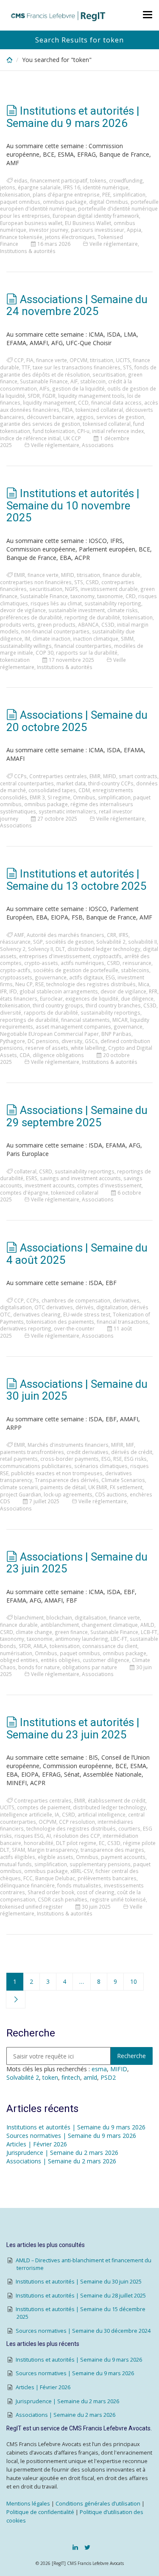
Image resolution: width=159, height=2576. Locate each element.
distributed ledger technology (104, 949)
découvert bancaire (50, 417)
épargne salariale (39, 187)
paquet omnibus (20, 202)
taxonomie (110, 596)
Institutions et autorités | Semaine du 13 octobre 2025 (77, 880)
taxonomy (82, 596)
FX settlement (126, 1487)
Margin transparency (53, 1850)
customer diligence (106, 1660)
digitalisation (16, 1307)
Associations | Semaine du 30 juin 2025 (77, 1390)
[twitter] (87, 2547)
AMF (19, 935)
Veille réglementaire (114, 244)
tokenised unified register (31, 1907)
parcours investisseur (98, 230)
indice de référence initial (30, 438)
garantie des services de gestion (40, 424)
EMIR (20, 575)
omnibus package (65, 202)
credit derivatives (88, 1452)
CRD (131, 596)
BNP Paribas (116, 1034)
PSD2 (108, 2077)
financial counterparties (83, 646)
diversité (11, 1012)
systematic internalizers (67, 811)
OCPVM (47, 1822)
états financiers (19, 998)
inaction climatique (96, 638)
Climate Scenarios (123, 1480)
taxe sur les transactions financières (77, 367)
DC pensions (43, 1041)
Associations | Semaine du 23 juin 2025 (77, 1563)
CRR (112, 935)
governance (128, 1026)
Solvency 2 (13, 949)
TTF (26, 367)
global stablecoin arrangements (59, 991)
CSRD (92, 582)
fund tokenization (54, 431)
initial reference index (118, 431)
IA (57, 1814)
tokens (98, 180)
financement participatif (59, 180)
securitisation (109, 374)
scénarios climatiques (101, 1466)
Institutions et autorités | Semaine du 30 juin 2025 (79, 2282)
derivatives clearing (37, 1314)
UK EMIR (98, 1487)
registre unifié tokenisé (118, 1899)
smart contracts (138, 776)
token (50, 2077)
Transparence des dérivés (67, 1480)
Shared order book (51, 1892)
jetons (8, 187)
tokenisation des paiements (60, 1322)
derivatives (126, 1300)
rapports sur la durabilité (87, 652)
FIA (30, 360)
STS (127, 367)
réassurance (15, 942)
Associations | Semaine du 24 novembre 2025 (77, 305)
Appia (134, 230)
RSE (39, 984)
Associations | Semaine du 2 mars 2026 (61, 2161)
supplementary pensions (100, 1864)
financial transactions (123, 1322)
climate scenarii (19, 1487)
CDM (84, 790)
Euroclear (51, 998)
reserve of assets (47, 1048)
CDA (25, 1055)
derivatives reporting (26, 1328)
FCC (28, 1878)
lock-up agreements (68, 1494)
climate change (34, 1632)
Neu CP (24, 984)
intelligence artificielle (26, 1814)
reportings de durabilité (29, 1020)
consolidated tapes (52, 790)
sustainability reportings (110, 1012)
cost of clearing (96, 1892)
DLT (60, 949)
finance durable (121, 575)
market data (71, 783)
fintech (71, 2077)
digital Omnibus (109, 202)
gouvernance (51, 977)
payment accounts (123, 1857)
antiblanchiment (60, 1625)
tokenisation (15, 194)
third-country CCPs (111, 783)
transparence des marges (112, 1850)
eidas (21, 180)
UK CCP (72, 438)
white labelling (88, 1048)
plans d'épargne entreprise (66, 194)
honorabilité (39, 1843)
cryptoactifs (107, 956)
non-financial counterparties (55, 631)
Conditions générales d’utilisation (98, 2504)
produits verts (17, 624)
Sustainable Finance (44, 381)
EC (102, 1843)
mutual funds (16, 1864)
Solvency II (40, 949)
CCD (83, 402)
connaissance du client (110, 1646)
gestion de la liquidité (78, 388)
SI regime (59, 797)
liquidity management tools (91, 396)
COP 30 (45, 652)
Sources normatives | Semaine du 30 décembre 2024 (83, 2331)
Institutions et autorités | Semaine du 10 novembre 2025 (73, 505)
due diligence (137, 998)
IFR (3, 991)
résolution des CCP (77, 1836)
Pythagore (13, 1041)
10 (134, 1981)
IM (27, 638)
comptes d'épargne (24, 1192)
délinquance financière (27, 1885)
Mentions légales (28, 2504)
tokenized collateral (99, 410)
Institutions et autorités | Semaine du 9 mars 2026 (73, 117)
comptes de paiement (44, 1807)
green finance (71, 1632)
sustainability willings (26, 646)
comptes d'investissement (109, 1185)
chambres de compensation (76, 1300)
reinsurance (137, 963)
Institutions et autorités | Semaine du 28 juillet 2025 (81, 2296)
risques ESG (29, 1836)
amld (90, 2077)
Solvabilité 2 (111, 942)
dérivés (85, 1307)
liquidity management (49, 402)
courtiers (129, 1828)
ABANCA (88, 624)
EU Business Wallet (88, 223)
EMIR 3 (37, 797)
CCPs (20, 776)
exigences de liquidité (92, 998)
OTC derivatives (54, 1307)
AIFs (45, 388)
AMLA (40, 1646)
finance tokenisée (21, 237)
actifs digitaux (86, 977)
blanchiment (29, 1617)
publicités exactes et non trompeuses (57, 1473)
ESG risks (135, 1459)
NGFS (71, 589)
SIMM (127, 638)
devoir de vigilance (23, 610)
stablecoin (93, 381)
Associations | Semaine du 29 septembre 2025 (77, 1116)
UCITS (123, 360)
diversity (72, 1041)
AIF (74, 381)
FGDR (49, 396)
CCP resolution (77, 1822)
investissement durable (109, 589)
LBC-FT (119, 1639)
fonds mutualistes (79, 1885)
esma (99, 2069)
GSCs (91, 1041)
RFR (153, 991)
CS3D (108, 624)
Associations (98, 445)
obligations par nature (90, 1667)
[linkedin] (75, 2547)
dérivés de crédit (132, 1452)
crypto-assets (41, 963)
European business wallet (31, 223)
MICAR (120, 1020)
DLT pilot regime (76, 1843)
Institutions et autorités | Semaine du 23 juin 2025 (73, 1728)
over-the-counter (74, 1328)
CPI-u (83, 431)
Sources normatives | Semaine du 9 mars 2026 (71, 2136)
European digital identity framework (96, 216)
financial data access (116, 402)
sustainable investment (77, 610)
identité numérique (106, 187)
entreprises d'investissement (55, 956)
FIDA (67, 410)
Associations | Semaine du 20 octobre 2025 (77, 721)
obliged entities (19, 1660)
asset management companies (73, 1026)
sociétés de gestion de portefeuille (76, 970)
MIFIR (117, 1445)
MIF (130, 1445)
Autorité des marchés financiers (66, 935)
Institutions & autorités (28, 251)
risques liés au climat (56, 603)
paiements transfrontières (32, 1452)
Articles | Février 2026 (37, 2144)
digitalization (112, 1307)
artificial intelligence (102, 1814)
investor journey (49, 230)
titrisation (102, 360)
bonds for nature (39, 1667)
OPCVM (78, 360)
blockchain (59, 1617)
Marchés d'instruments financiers (68, 1445)
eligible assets (56, 1857)
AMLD (147, 1625)
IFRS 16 (72, 187)
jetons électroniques (70, 237)
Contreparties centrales (58, 776)
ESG (110, 977)
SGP (38, 942)
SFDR (34, 396)
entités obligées (60, 1660)
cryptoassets (16, 977)
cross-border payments (70, 1459)
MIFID (68, 575)
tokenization (15, 660)
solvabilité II (142, 942)
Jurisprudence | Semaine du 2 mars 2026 (62, 2153)
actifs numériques (82, 963)
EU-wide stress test (87, 1314)
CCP (19, 360)
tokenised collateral (107, 424)
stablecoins (135, 970)
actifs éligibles (18, 1857)
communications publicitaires (36, 1466)
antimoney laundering (82, 1639)
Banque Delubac (55, 1878)
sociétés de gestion (70, 942)
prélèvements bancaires (107, 1878)
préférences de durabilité (31, 617)
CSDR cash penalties (63, 1899)
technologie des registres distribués (91, 984)
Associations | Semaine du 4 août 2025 (77, 1254)
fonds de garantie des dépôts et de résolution (78, 371)
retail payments (19, 1459)
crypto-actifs (15, 970)
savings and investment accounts (80, 1178)
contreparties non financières (36, 582)
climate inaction (52, 638)
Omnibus (84, 797)
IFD (13, 991)
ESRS (32, 1178)
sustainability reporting (113, 603)
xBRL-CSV (82, 1871)
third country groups (58, 1005)
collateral (25, 1171)
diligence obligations (58, 1055)
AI (49, 1836)
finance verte (52, 360)
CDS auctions (111, 1494)
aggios (85, 417)
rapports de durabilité (51, 1012)
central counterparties (27, 783)
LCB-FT (149, 1632)
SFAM (18, 1850)
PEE (106, 194)
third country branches (113, 1005)
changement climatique (110, 1625)
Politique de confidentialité (40, 2512)
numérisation (16, 1653)
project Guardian (21, 1494)
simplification (129, 194)
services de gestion (120, 417)
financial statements (85, 1020)
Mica (144, 984)
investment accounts (50, 1185)
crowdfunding (126, 180)
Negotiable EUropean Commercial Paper (49, 1034)
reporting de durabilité (92, 617)
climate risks (123, 610)
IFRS (124, 935)
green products (56, 624)
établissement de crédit (117, 1800)
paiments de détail (63, 1487)
